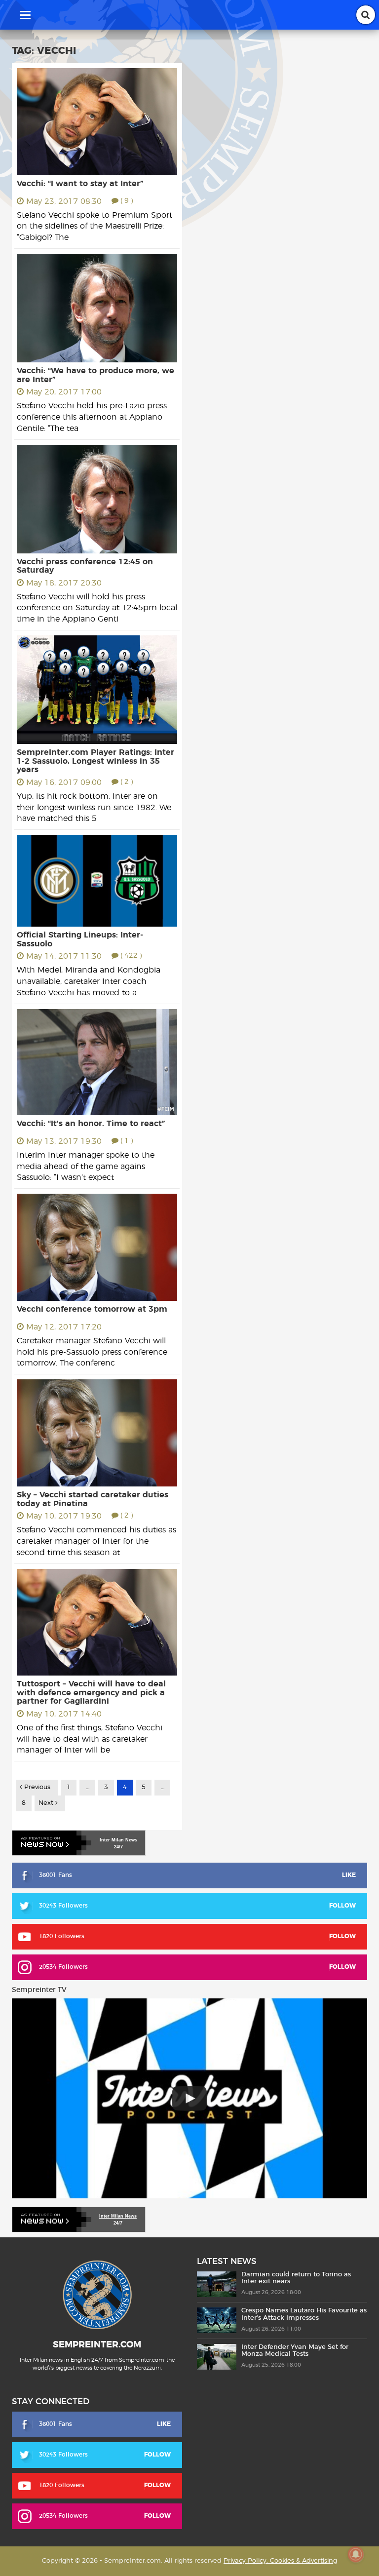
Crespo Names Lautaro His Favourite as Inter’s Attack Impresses (304, 2314)
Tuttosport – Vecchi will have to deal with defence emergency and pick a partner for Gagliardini (91, 1693)
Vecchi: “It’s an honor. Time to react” (91, 1124)
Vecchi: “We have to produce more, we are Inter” (95, 375)
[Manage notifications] (356, 2554)
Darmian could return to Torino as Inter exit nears (296, 2278)
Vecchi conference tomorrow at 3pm (92, 1309)
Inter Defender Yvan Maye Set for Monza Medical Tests (295, 2351)
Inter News (118, 1840)
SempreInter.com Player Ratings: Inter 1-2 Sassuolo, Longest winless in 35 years (95, 761)
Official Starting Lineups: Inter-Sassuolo (80, 939)
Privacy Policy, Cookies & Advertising (280, 2561)
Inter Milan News (118, 2216)
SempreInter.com (97, 2345)
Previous (36, 1787)
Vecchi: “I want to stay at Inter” (80, 184)
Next (47, 1803)
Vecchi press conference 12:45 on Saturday (85, 566)
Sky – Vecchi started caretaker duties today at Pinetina (93, 1499)
